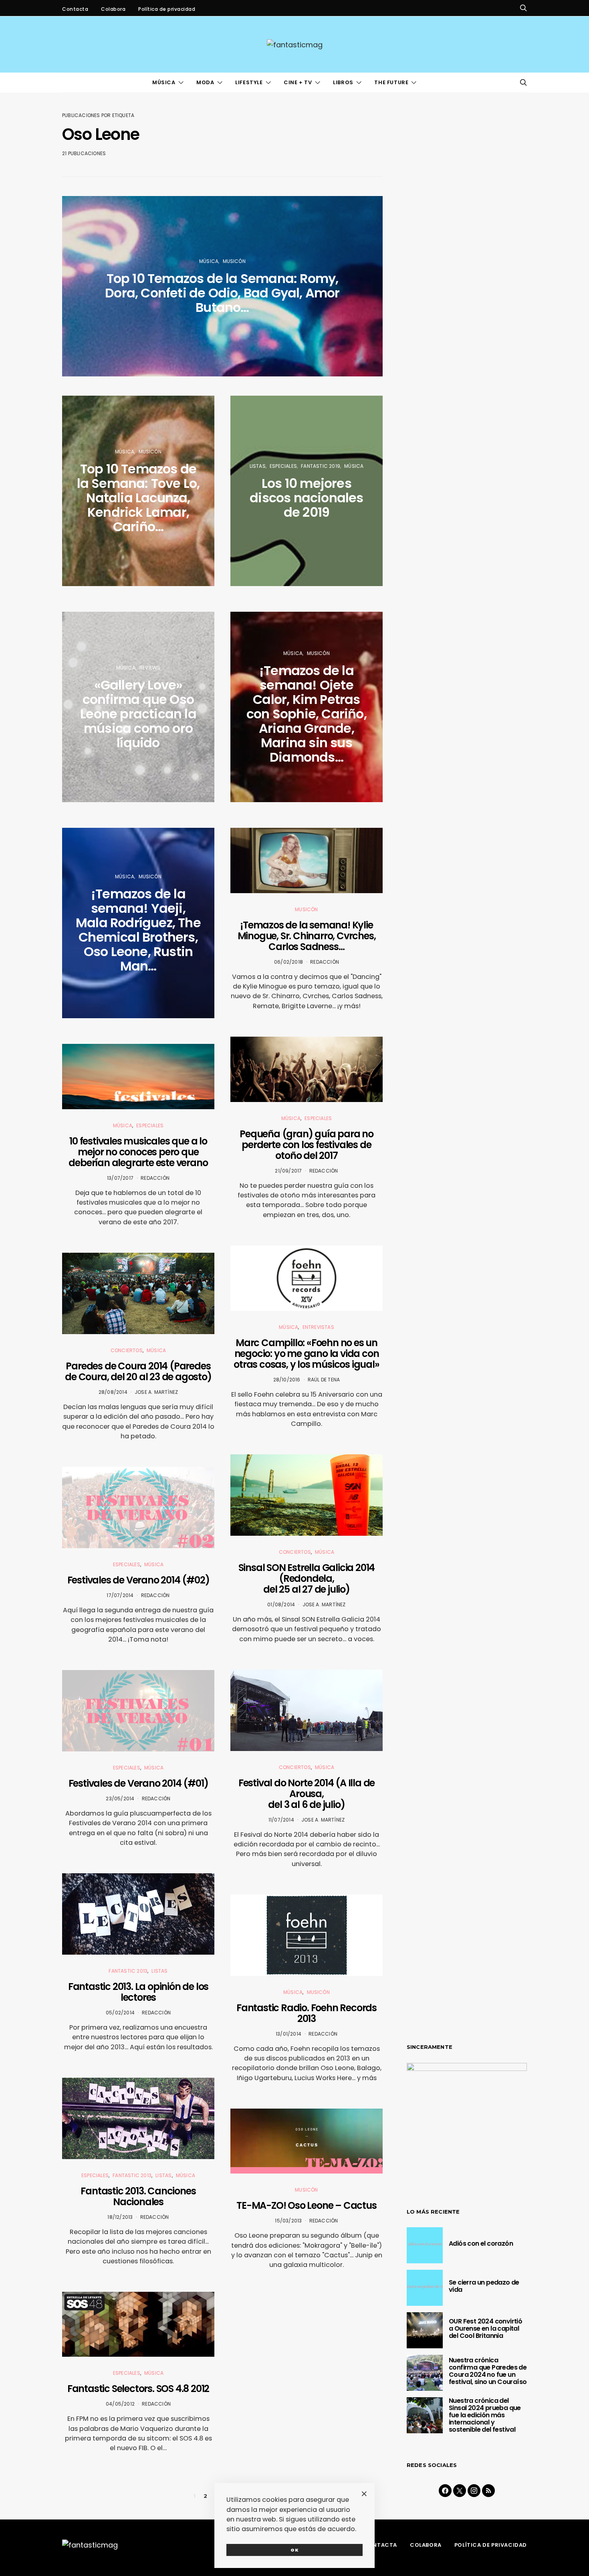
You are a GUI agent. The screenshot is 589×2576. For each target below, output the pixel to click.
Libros (343, 82)
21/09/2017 (288, 1171)
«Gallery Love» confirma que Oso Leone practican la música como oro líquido (138, 714)
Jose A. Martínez (156, 1392)
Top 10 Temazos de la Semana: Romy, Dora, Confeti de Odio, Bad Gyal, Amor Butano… (222, 293)
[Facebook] (445, 2491)
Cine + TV (298, 82)
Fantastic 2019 (321, 466)
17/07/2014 (120, 1595)
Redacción (155, 1178)
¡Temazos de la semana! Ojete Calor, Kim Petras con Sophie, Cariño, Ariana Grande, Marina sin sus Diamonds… (307, 714)
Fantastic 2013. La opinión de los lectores (138, 1992)
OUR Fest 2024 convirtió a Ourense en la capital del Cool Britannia (485, 2328)
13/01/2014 (288, 2034)
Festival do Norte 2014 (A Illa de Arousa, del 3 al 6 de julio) (307, 1794)
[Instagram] (474, 2491)
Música (164, 82)
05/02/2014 (120, 2013)
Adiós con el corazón (481, 2243)
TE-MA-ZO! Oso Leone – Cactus (306, 2205)
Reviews (150, 668)
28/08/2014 (113, 1392)
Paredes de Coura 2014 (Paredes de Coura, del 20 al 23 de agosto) (138, 1371)
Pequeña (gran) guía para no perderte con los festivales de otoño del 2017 (307, 1145)
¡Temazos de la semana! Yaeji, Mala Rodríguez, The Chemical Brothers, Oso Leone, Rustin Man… (138, 930)
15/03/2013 (288, 2221)
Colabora (113, 9)
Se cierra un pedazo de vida (484, 2286)
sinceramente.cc (334, 1279)
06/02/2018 (288, 962)
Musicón (234, 261)
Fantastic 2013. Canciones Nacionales (138, 2196)
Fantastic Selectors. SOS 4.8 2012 (138, 2389)
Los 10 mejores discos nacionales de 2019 (306, 498)
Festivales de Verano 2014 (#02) (138, 1580)
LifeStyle (249, 82)
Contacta (75, 9)
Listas (159, 1971)
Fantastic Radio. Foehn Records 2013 (307, 2013)
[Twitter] (460, 2491)
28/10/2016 (287, 1380)
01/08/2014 (281, 1604)
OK (295, 2550)
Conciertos (127, 1350)
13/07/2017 (120, 1178)
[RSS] (488, 2491)
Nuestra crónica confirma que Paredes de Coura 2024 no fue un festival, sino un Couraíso (488, 2371)
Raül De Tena (324, 1380)
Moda (205, 82)
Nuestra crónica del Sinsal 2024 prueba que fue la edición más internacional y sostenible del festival (485, 2415)
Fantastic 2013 (128, 1971)
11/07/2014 (281, 1820)
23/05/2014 (120, 1799)
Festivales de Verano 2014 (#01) (138, 1783)
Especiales (150, 1125)
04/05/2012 (120, 2404)
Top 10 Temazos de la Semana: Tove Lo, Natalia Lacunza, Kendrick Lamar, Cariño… (138, 498)
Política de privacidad (167, 9)
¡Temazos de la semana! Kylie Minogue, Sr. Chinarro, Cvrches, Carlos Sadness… (307, 936)
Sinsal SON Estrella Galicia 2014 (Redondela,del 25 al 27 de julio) (307, 1578)
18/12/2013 (120, 2217)
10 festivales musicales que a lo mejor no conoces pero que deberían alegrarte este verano (138, 1152)
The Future (391, 82)
